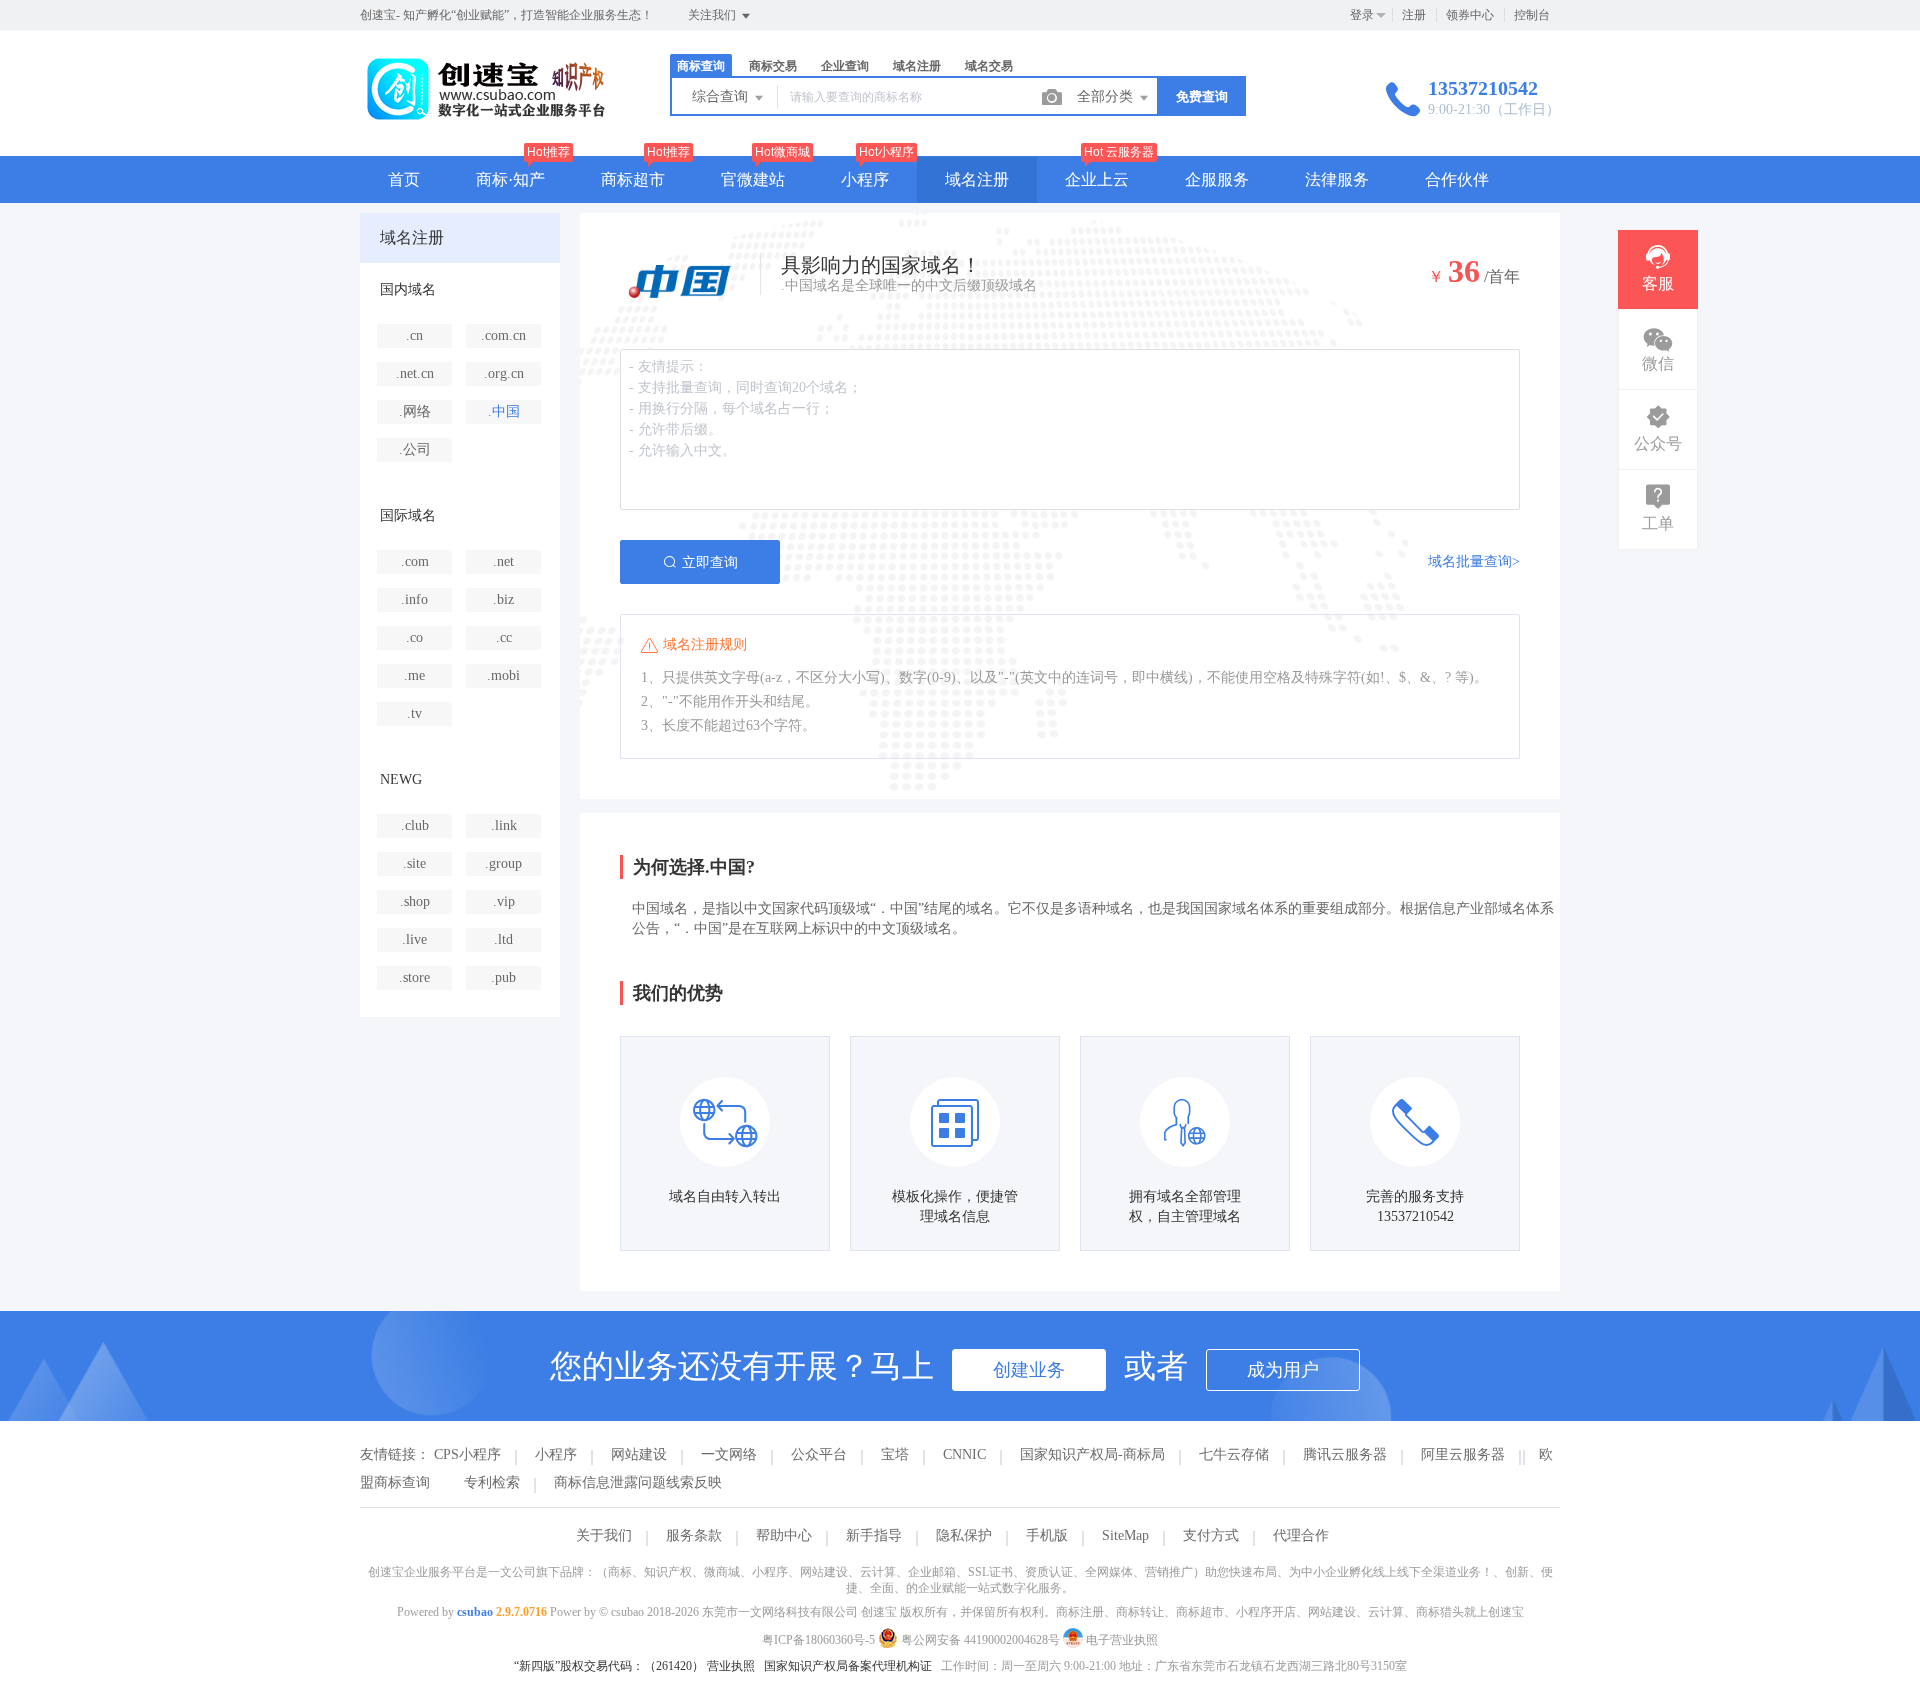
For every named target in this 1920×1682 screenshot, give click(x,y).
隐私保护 (964, 1535)
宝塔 (895, 1454)
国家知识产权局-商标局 (1092, 1454)
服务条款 (694, 1535)
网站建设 (639, 1454)
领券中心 (1470, 15)
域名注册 (977, 179)
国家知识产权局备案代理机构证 (848, 1666)
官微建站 (753, 179)
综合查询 (722, 96)
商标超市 (633, 179)
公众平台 (819, 1454)
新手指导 (874, 1535)
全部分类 (1107, 96)
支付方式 (1211, 1535)
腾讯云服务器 (1345, 1454)
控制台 (1532, 15)
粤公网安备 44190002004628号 (980, 1640)
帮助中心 (784, 1535)
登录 (1362, 15)
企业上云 (1097, 179)
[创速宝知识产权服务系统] (485, 114)
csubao (475, 1612)
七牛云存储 (1234, 1454)
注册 (1414, 15)
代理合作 (1301, 1535)
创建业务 (1029, 1370)
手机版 (1047, 1535)
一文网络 (729, 1454)
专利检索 (492, 1482)
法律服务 (1337, 179)
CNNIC (964, 1454)
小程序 (865, 179)
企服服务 (1217, 179)
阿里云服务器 (1463, 1454)
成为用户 (1283, 1370)
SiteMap (1125, 1535)
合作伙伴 (1457, 179)
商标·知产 (510, 179)
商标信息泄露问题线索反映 (638, 1482)
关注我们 (713, 15)
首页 (404, 179)
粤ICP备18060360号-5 (818, 1640)
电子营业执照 (1120, 1640)
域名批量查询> (1474, 561)
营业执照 (731, 1666)
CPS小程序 (467, 1454)
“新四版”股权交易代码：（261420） (609, 1666)
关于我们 (604, 1535)
